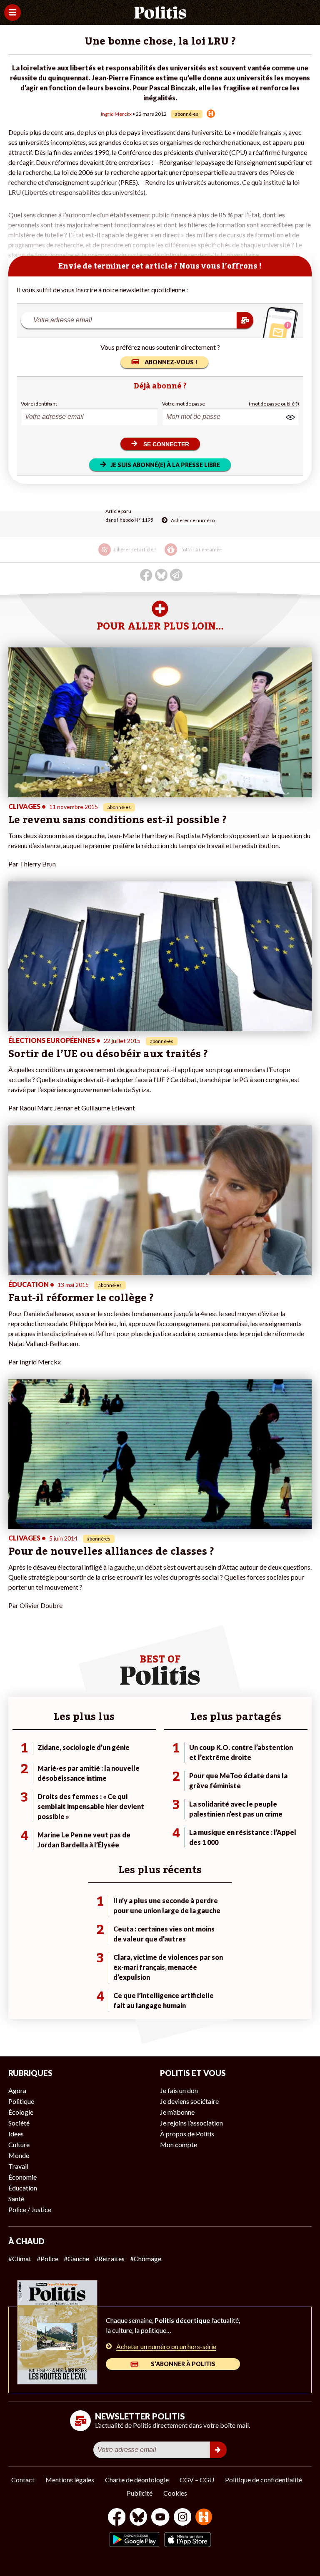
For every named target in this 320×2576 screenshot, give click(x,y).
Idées (16, 2134)
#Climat (20, 2259)
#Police (47, 2259)
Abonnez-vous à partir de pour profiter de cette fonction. (129, 550)
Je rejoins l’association (191, 2123)
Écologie (21, 2112)
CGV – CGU (197, 2480)
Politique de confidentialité (264, 2480)
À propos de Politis (187, 2134)
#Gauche (76, 2259)
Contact (23, 2480)
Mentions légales (70, 2480)
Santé (16, 2199)
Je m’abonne (177, 2112)
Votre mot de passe (184, 404)
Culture (19, 2144)
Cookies (175, 2493)
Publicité (140, 2493)
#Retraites (110, 2259)
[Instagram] (183, 2518)
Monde (19, 2155)
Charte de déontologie (137, 2480)
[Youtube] (160, 2518)
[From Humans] (204, 2518)
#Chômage (146, 2259)
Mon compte (179, 2144)
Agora (17, 2090)
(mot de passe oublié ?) (274, 404)
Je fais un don (179, 2090)
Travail (18, 2166)
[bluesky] (138, 2518)
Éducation (23, 2188)
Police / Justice (30, 2209)
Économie (22, 2177)
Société (19, 2123)
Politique (21, 2101)
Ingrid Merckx (116, 114)
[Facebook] (117, 2518)
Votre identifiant (39, 404)
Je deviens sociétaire (189, 2101)
